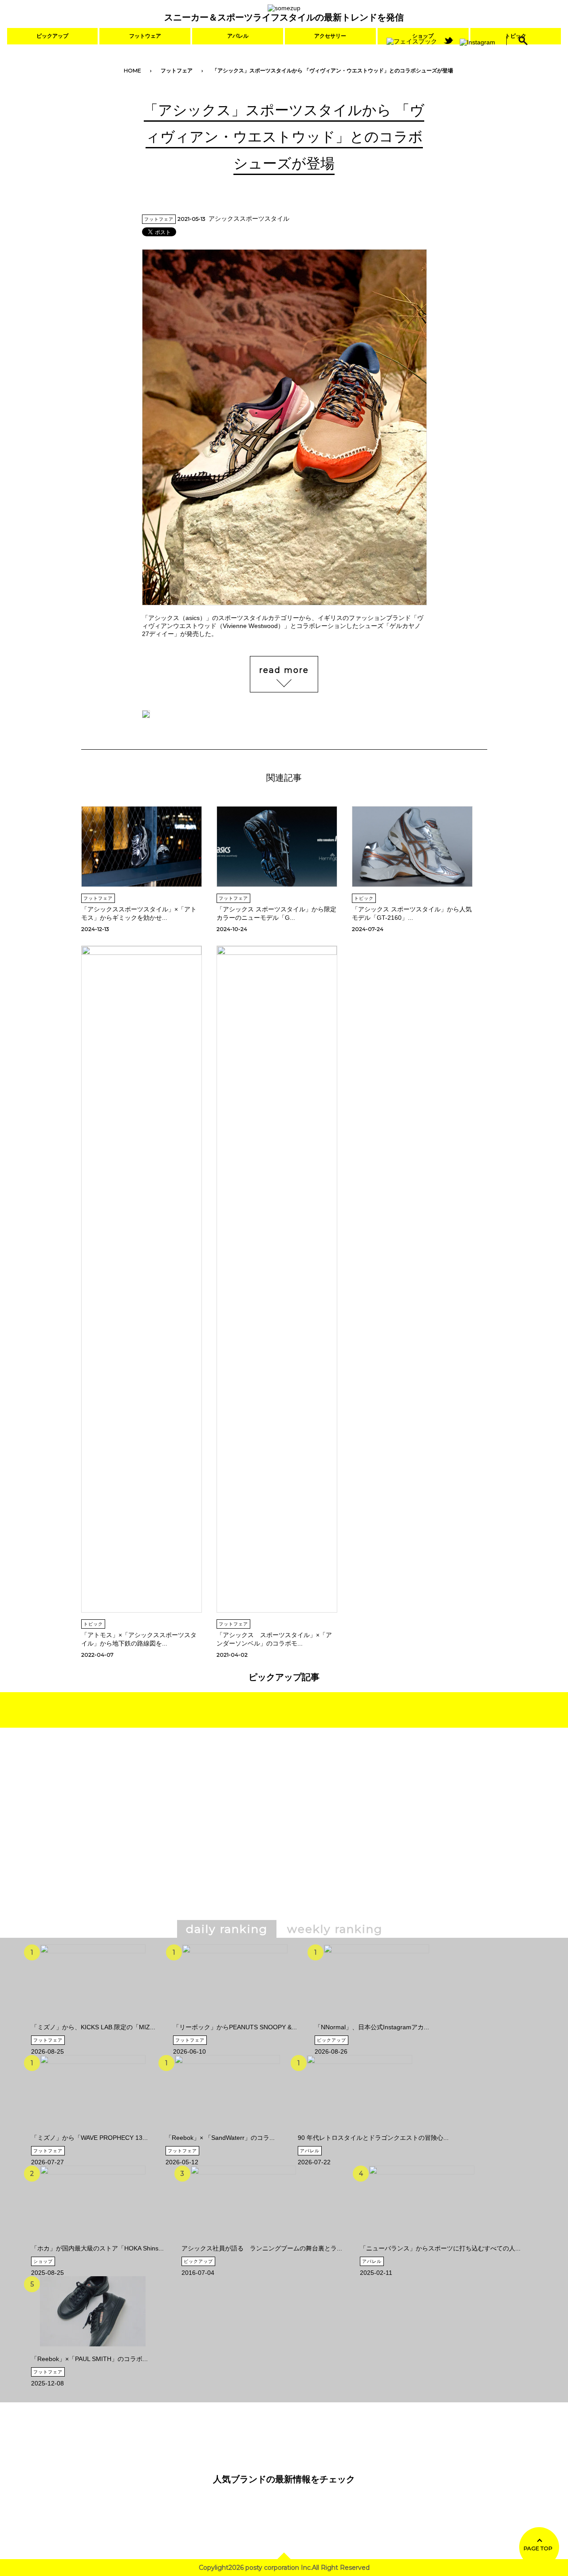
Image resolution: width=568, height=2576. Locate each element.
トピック (364, 898)
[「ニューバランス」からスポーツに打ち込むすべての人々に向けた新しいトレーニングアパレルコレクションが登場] (422, 2241)
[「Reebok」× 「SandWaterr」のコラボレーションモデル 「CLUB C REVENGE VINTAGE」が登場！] (227, 2131)
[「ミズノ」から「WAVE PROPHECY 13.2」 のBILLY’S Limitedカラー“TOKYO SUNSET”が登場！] (93, 2131)
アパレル (238, 36)
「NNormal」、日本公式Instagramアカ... (372, 2027)
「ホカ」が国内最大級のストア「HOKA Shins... (97, 2248)
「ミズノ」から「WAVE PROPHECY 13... (89, 2138)
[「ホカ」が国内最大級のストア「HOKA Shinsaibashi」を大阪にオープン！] (93, 2241)
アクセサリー (330, 36)
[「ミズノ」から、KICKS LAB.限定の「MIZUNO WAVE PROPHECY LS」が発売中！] (93, 2020)
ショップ (43, 2261)
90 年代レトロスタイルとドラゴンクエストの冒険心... (373, 2138)
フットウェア (145, 36)
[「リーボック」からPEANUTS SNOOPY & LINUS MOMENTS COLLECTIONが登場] (235, 2020)
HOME (132, 70)
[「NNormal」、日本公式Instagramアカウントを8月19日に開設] (376, 2020)
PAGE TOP (538, 2548)
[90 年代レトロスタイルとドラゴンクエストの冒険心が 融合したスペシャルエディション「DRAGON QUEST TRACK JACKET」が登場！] (359, 2131)
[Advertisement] (208, 1837)
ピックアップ (52, 36)
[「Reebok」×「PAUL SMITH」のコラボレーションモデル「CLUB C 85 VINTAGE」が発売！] (93, 2352)
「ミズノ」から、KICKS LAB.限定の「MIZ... (93, 2027)
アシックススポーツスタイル (249, 219)
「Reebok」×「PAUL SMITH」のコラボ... (89, 2359)
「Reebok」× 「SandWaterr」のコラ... (220, 2138)
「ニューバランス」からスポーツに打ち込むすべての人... (440, 2248)
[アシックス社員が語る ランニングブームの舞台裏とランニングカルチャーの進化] (243, 2241)
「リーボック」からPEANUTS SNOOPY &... (235, 2027)
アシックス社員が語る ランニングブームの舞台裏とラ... (262, 2248)
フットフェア (177, 70)
